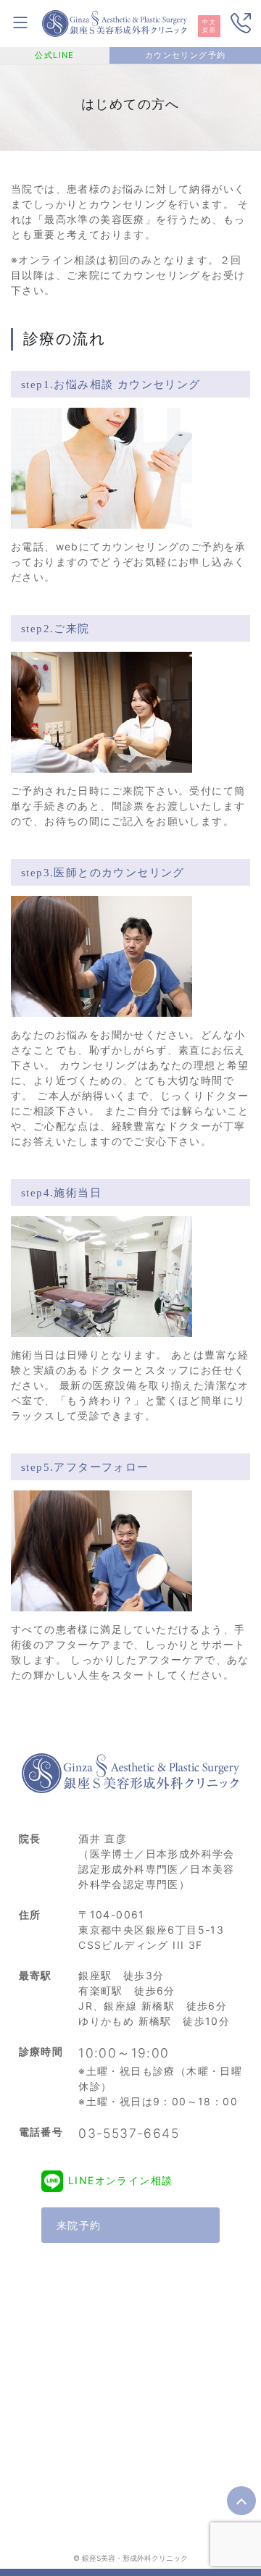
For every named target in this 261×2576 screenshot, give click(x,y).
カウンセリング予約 (186, 55)
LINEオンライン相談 (120, 2180)
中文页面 (209, 26)
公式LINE (54, 55)
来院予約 (79, 2225)
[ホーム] (115, 22)
